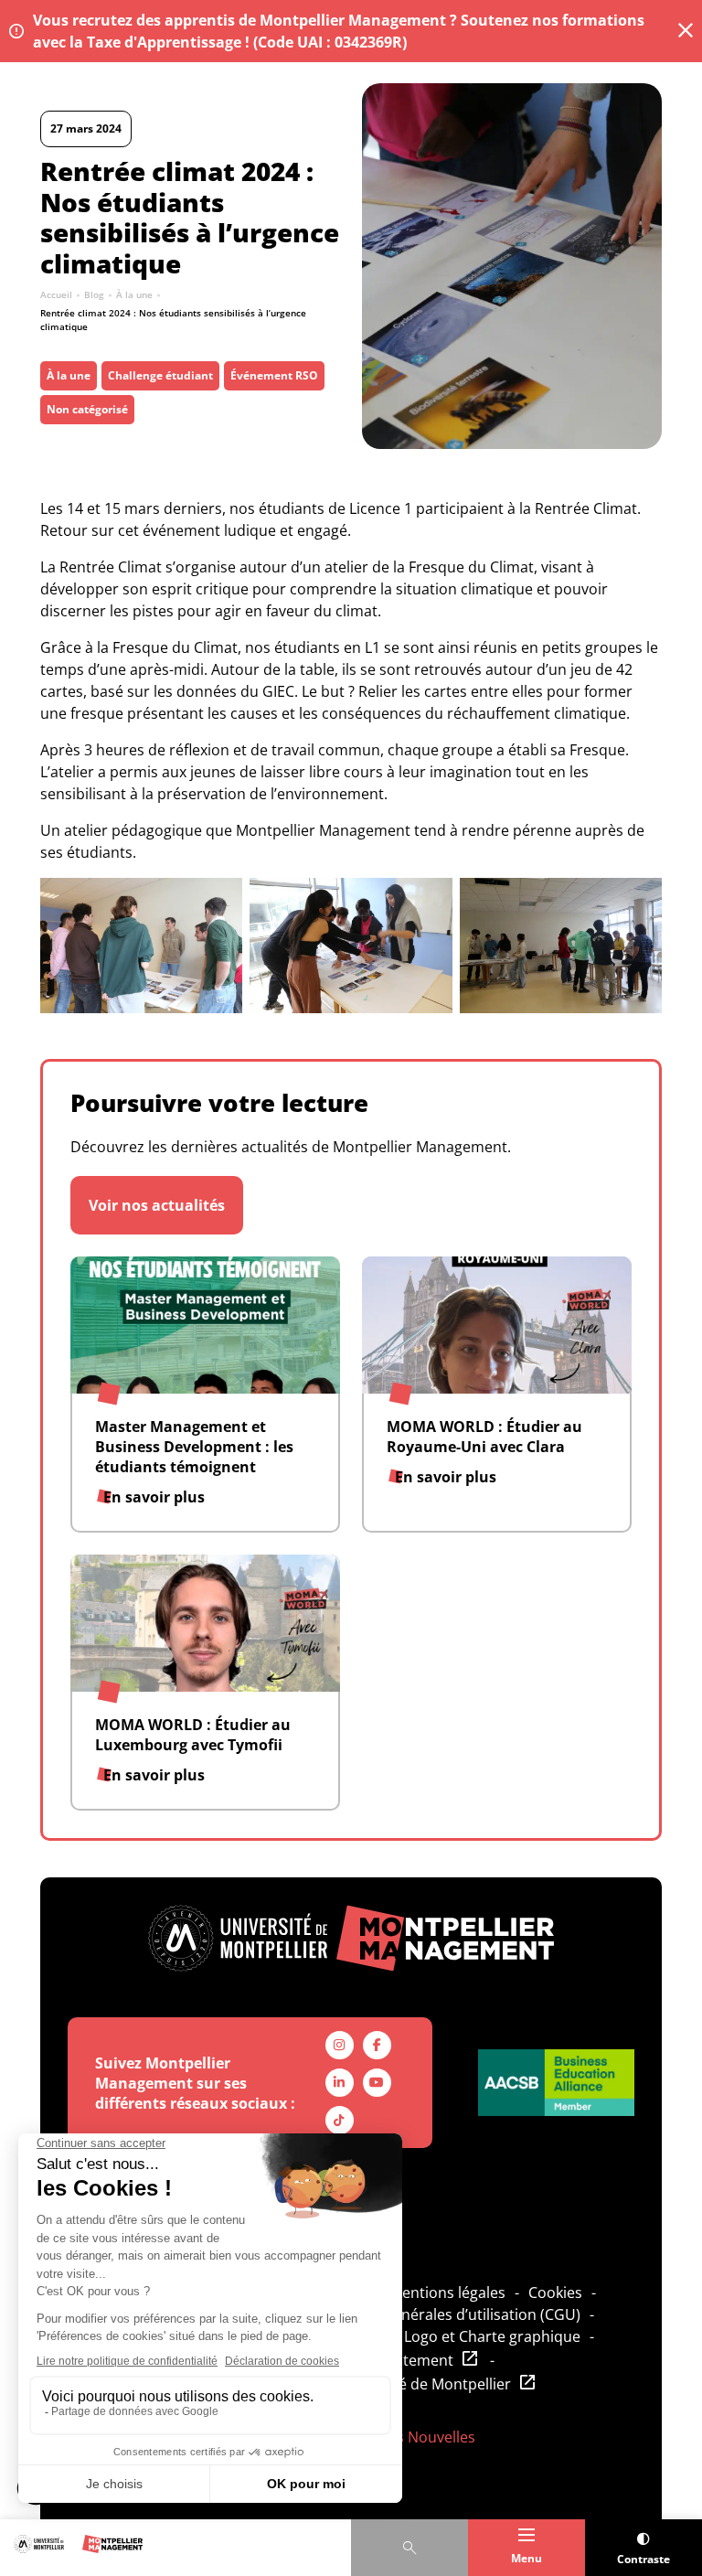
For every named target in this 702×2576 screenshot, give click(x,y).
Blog (94, 294)
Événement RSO (274, 375)
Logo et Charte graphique (492, 2336)
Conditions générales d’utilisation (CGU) (443, 2314)
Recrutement (408, 2360)
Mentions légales (447, 2293)
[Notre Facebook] (377, 2045)
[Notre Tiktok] (340, 2120)
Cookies (555, 2293)
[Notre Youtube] (377, 2083)
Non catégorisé (87, 409)
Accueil (56, 294)
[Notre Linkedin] (340, 2083)
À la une (134, 294)
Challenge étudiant (160, 375)
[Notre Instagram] (340, 2045)
